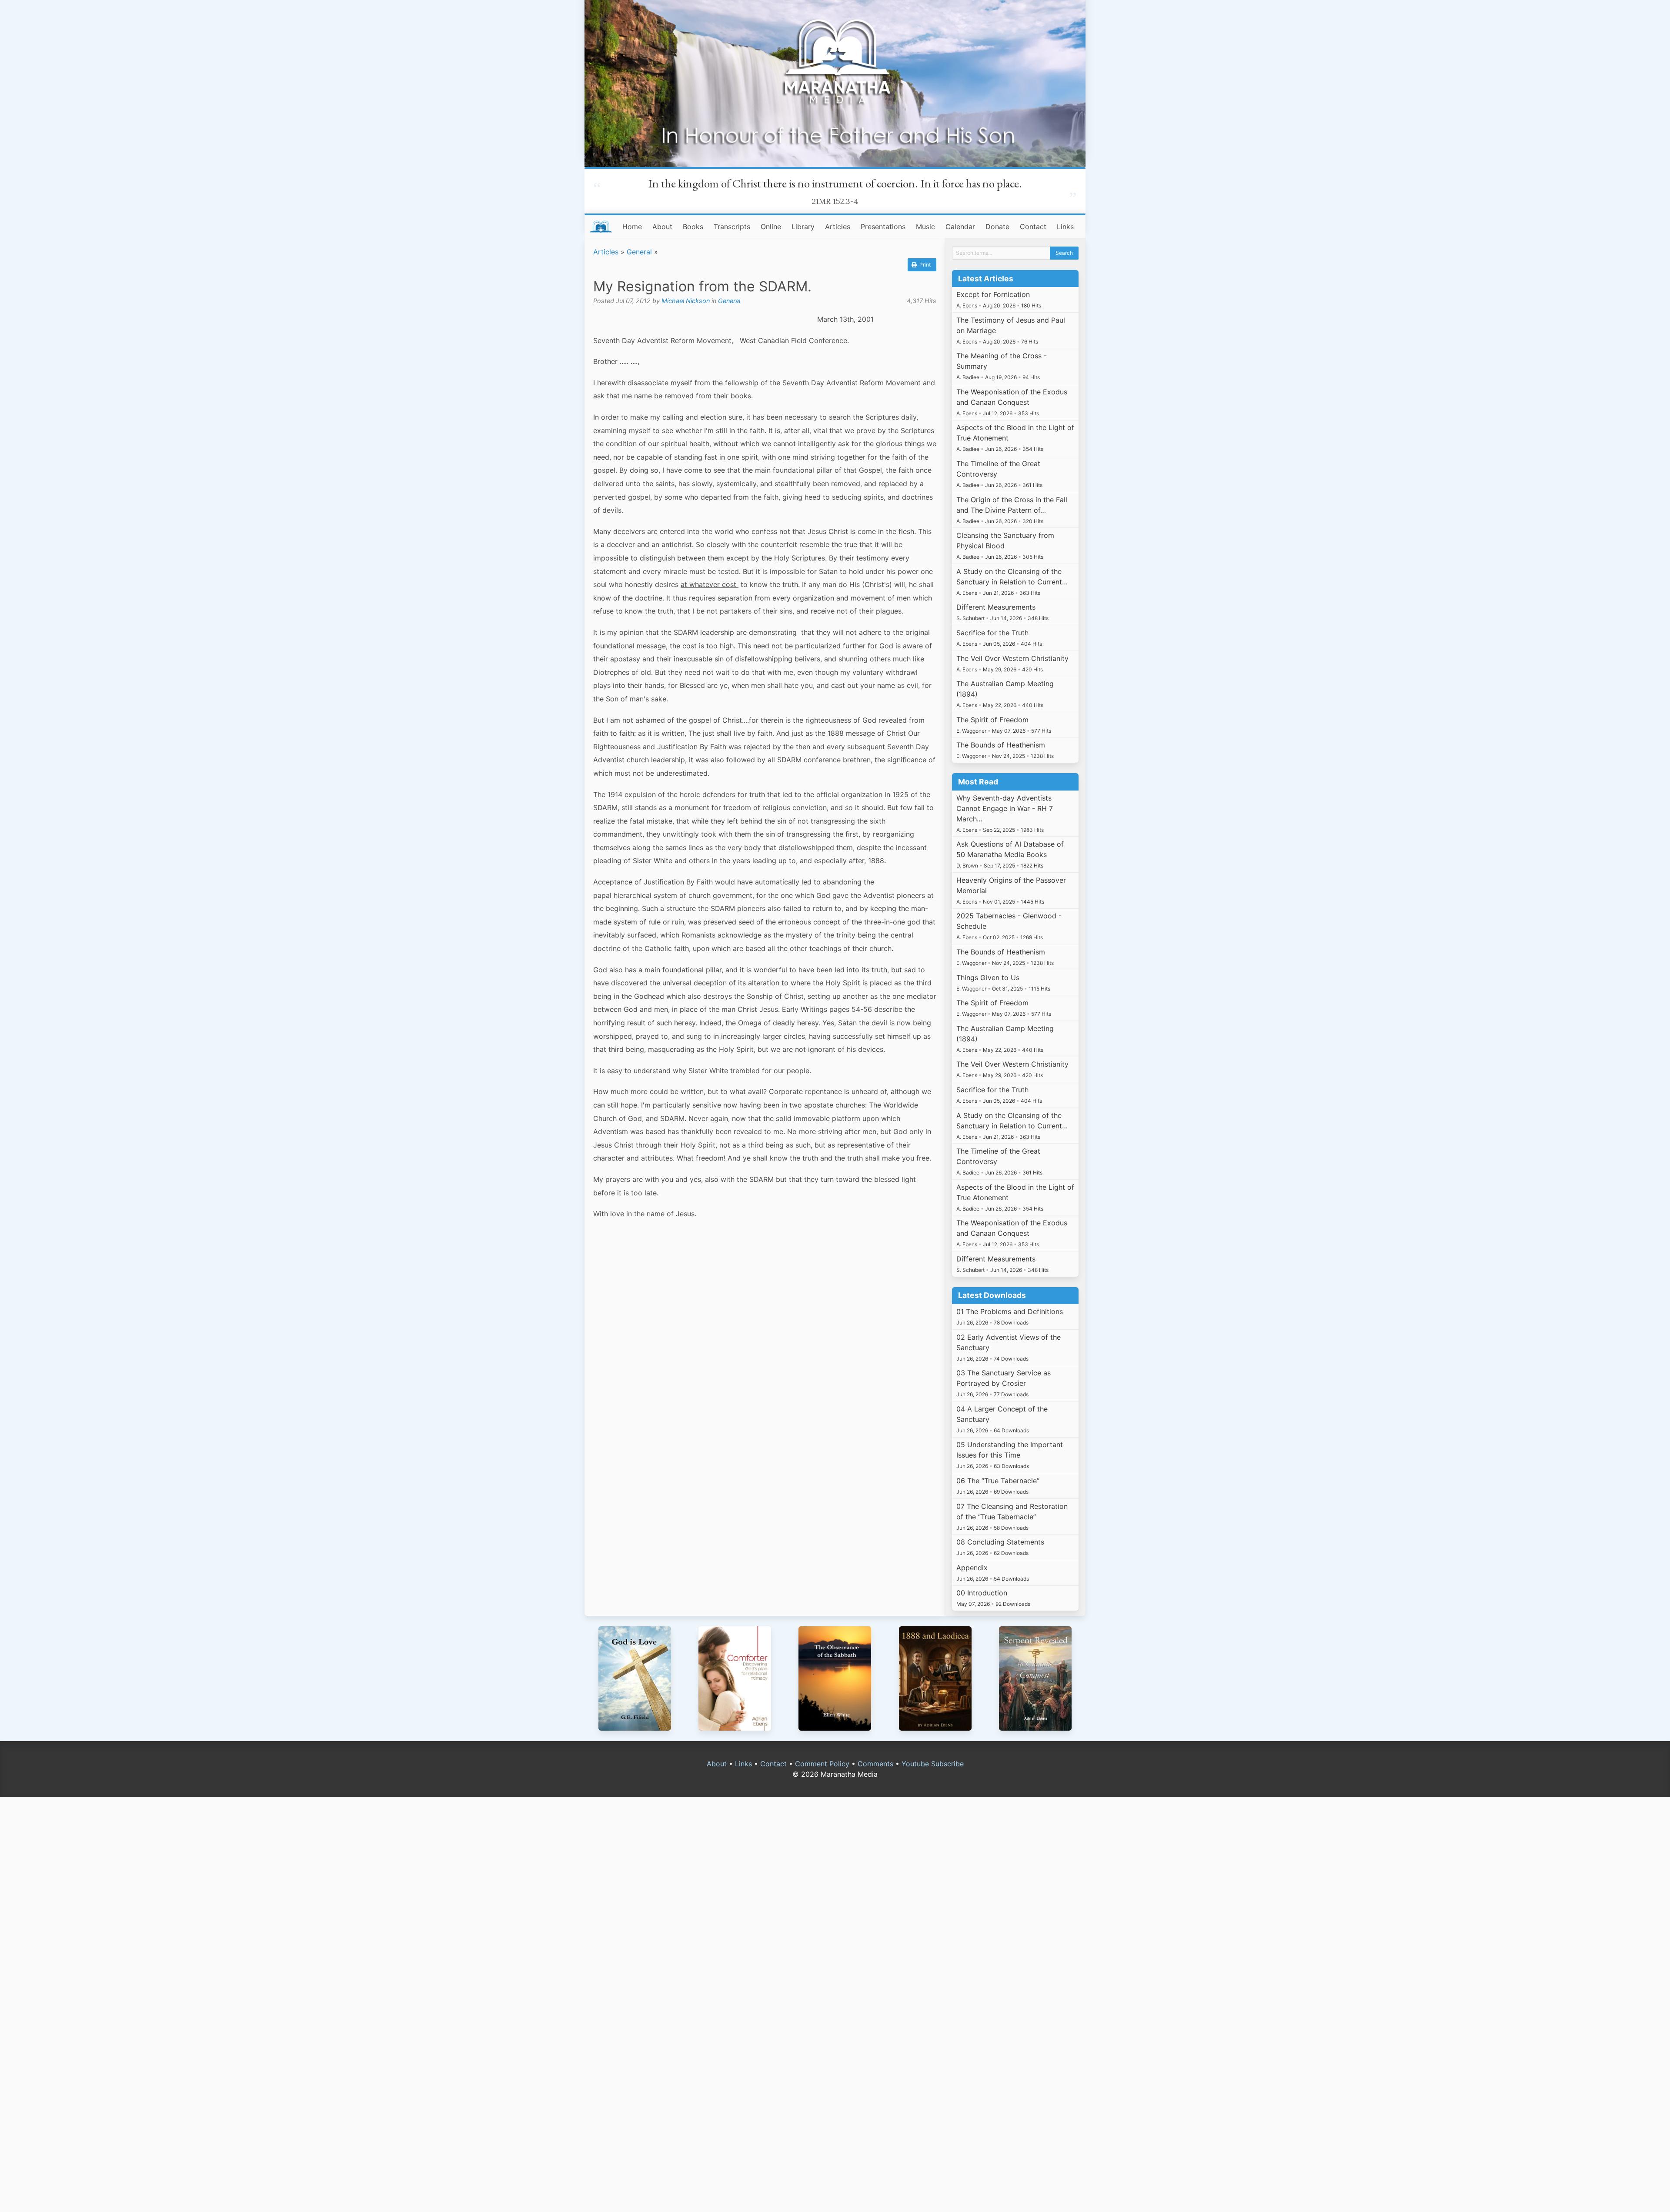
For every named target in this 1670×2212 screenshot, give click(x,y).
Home (632, 227)
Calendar (960, 227)
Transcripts (732, 227)
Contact (1033, 227)
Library (803, 227)
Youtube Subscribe (933, 1764)
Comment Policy (822, 1764)
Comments (875, 1764)
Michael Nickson (686, 301)
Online (771, 227)
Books (693, 227)
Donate (997, 227)
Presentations (883, 227)
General (639, 252)
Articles (838, 227)
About (662, 227)
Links (1065, 227)
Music (925, 227)
